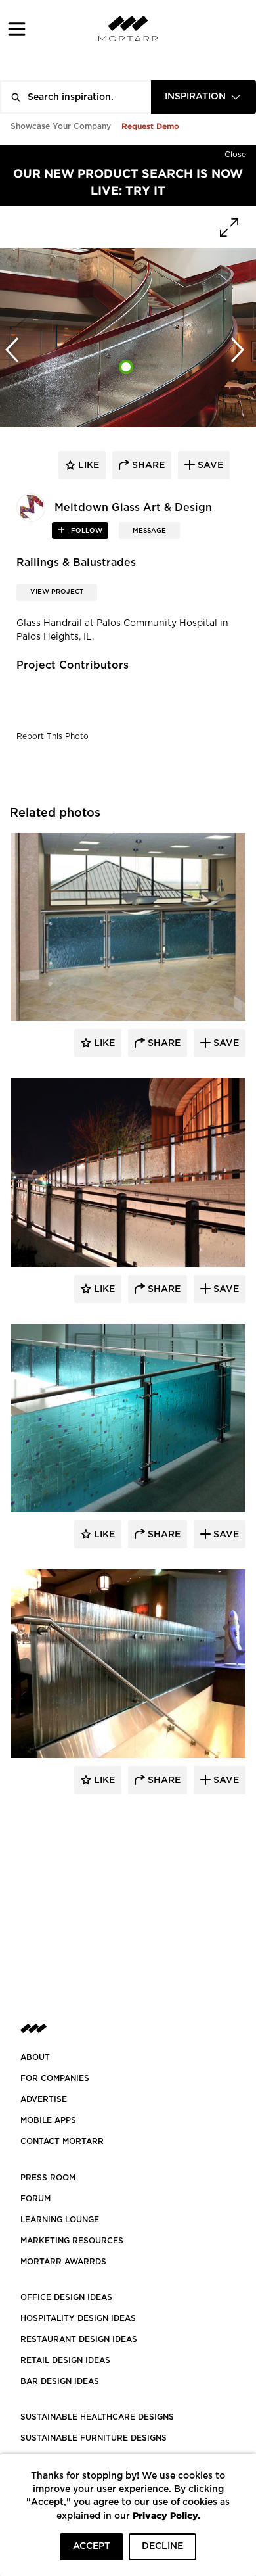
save (209, 465)
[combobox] (203, 97)
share (147, 465)
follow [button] (86, 531)
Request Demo (150, 126)
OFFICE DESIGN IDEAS (66, 2297)
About (35, 2057)
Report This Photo (53, 736)
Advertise (44, 2099)
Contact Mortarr (62, 2141)
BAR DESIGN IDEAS (60, 2381)
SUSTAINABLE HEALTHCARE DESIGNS (97, 2417)
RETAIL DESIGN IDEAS (65, 2360)
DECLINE (162, 2546)
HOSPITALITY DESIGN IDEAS (78, 2318)
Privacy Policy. (166, 2515)
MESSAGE (149, 531)
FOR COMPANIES (55, 2078)
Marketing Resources (72, 2241)
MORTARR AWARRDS (63, 2262)
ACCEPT (92, 2546)
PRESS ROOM (48, 2178)
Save (225, 1043)
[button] (17, 29)
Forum (35, 2199)
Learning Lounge (60, 2220)
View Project (57, 592)
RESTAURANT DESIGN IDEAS (79, 2339)
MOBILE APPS (48, 2120)
